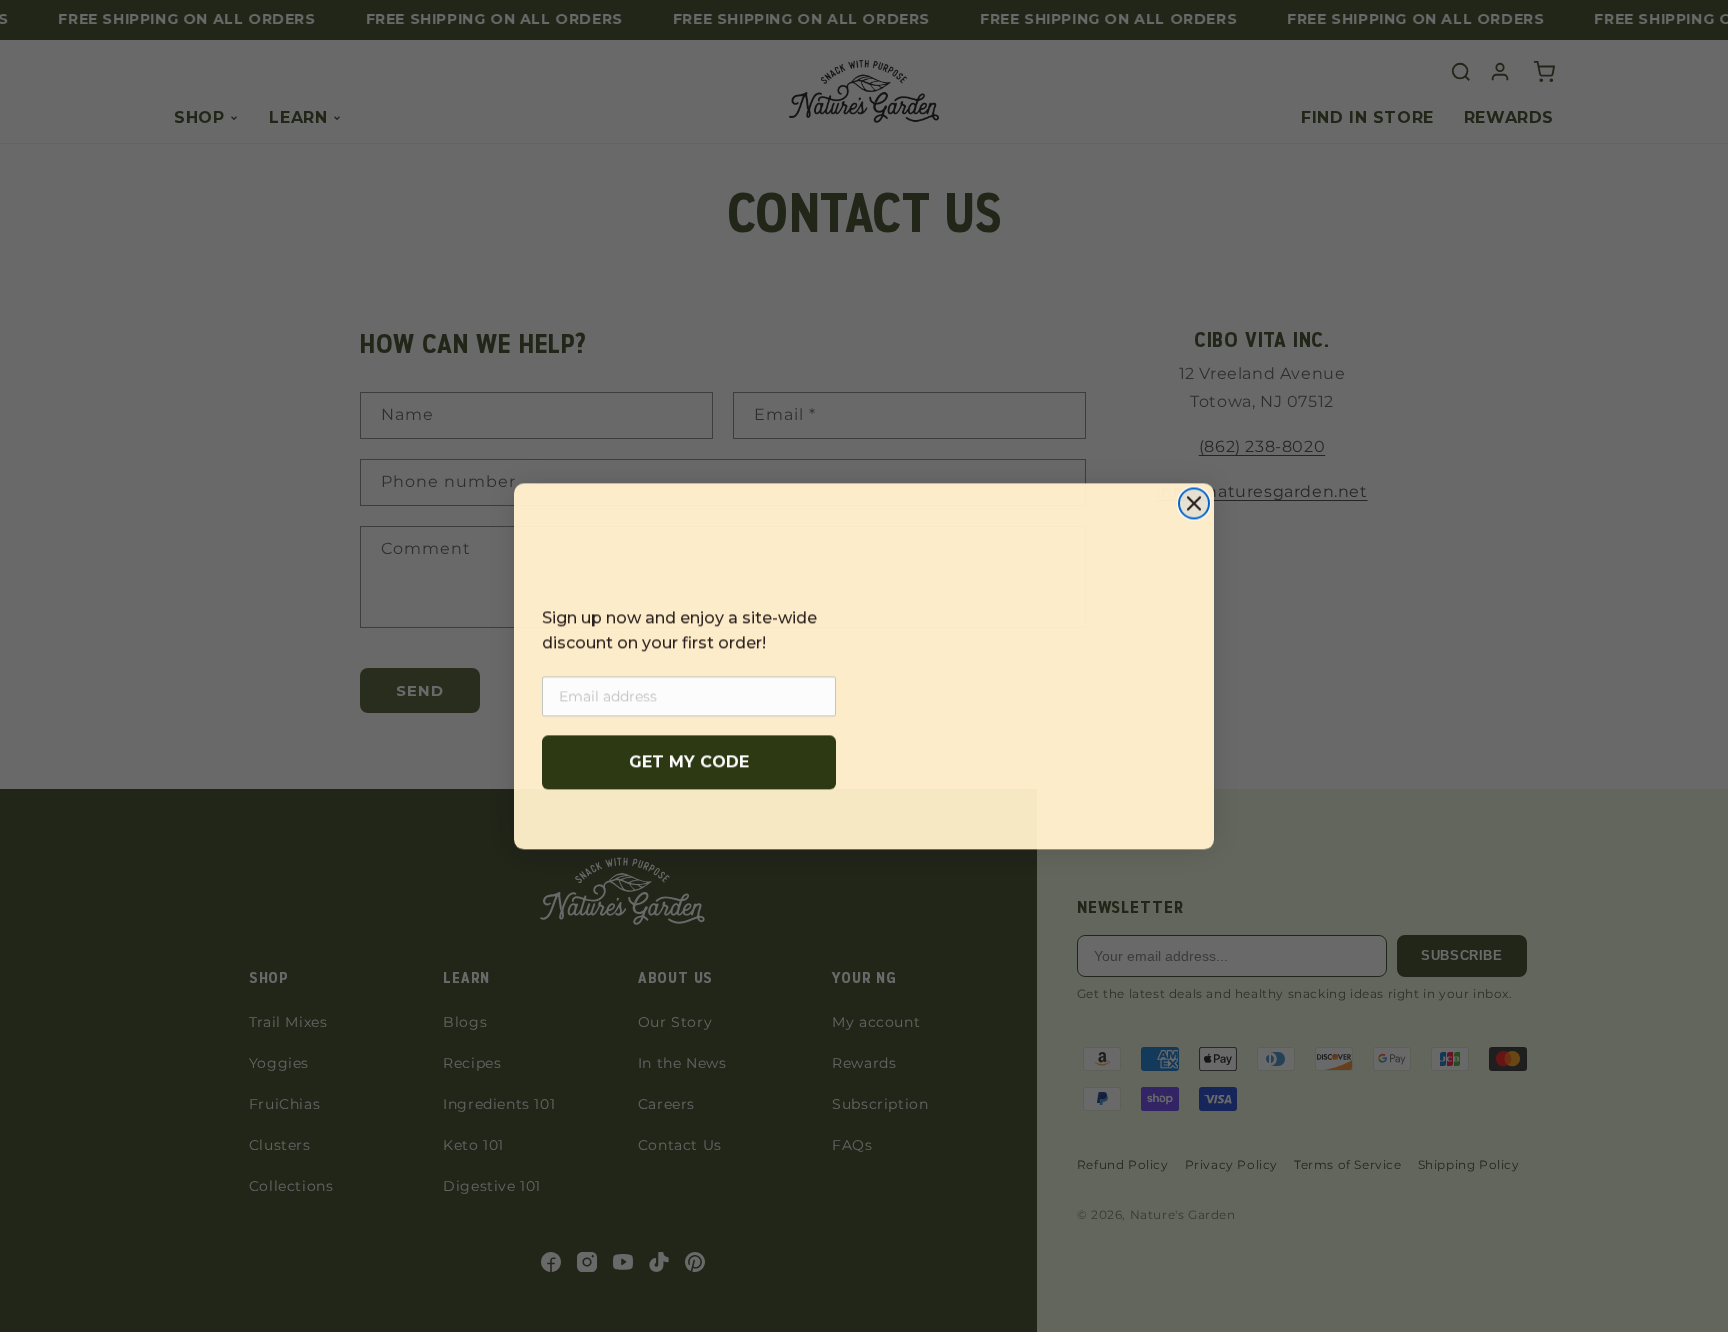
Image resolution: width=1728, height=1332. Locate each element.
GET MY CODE (689, 761)
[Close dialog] (1194, 493)
